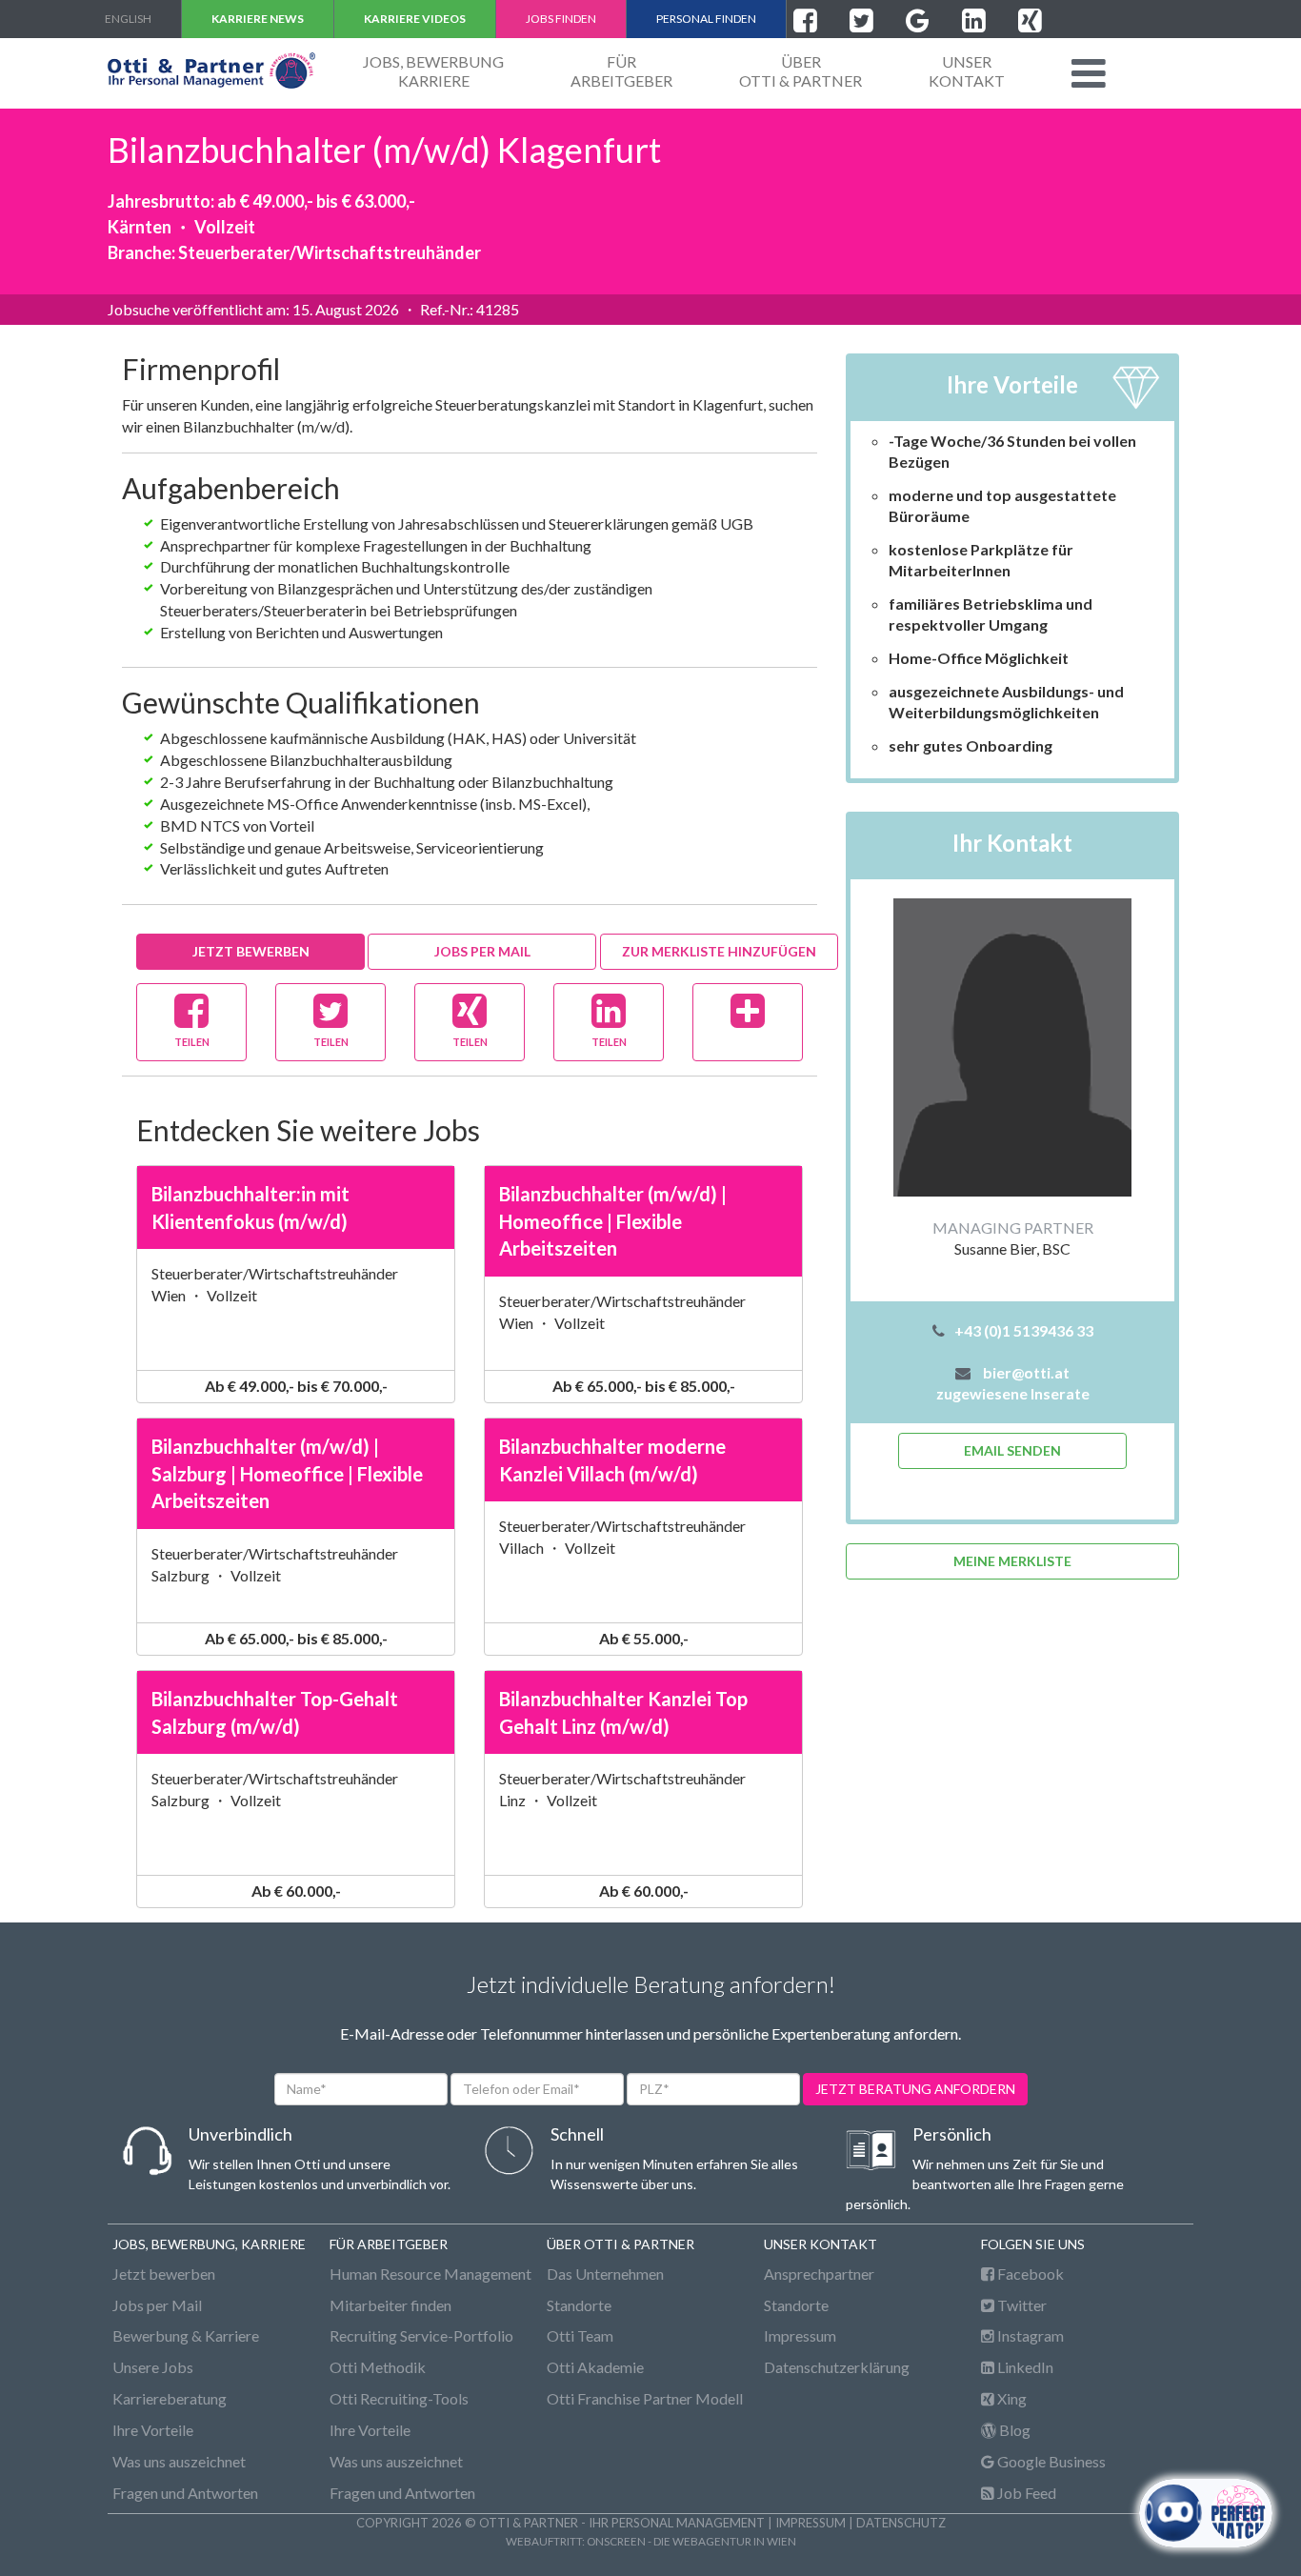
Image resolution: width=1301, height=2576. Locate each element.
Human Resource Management (430, 2274)
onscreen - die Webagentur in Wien (691, 2541)
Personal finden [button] (706, 19)
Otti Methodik (378, 2367)
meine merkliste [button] (1012, 1561)
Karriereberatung (170, 2398)
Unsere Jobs (153, 2367)
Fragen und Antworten (185, 2493)
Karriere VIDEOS (415, 19)
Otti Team (580, 2335)
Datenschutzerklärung (837, 2367)
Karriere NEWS (258, 19)
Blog (1013, 2430)
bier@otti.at (1026, 1372)
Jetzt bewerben (164, 2274)
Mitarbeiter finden (390, 2305)
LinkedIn (1024, 2367)
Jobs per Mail (482, 951)
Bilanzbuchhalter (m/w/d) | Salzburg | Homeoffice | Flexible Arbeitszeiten (287, 1473)
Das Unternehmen (605, 2274)
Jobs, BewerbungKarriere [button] (433, 71)
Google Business (1050, 2461)
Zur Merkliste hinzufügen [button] (719, 951)
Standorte (579, 2305)
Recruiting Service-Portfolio (421, 2335)
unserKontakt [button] (967, 71)
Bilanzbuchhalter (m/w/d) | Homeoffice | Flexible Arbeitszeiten (613, 1221)
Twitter (1021, 2305)
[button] (1089, 73)
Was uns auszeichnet (179, 2461)
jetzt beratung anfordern (915, 2089)
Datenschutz (901, 2523)
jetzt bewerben (251, 951)
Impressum (800, 2335)
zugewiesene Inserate (1013, 1393)
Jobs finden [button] (561, 19)
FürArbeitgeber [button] (621, 71)
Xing (1011, 2398)
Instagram (1029, 2335)
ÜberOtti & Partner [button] (801, 71)
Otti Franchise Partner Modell (645, 2398)
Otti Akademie (595, 2367)
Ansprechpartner (819, 2274)
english (128, 19)
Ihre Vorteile (153, 2430)
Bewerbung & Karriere (186, 2335)
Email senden (1012, 1450)
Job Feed (1025, 2493)
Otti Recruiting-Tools (399, 2398)
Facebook (1029, 2274)
